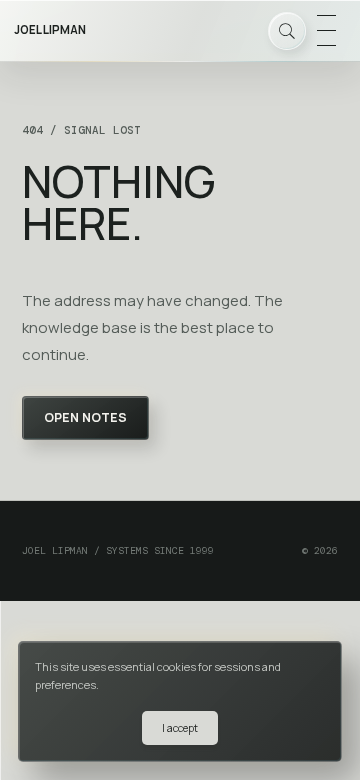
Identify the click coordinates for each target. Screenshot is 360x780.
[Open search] (287, 31)
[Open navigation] (326, 31)
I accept (180, 728)
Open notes (85, 417)
